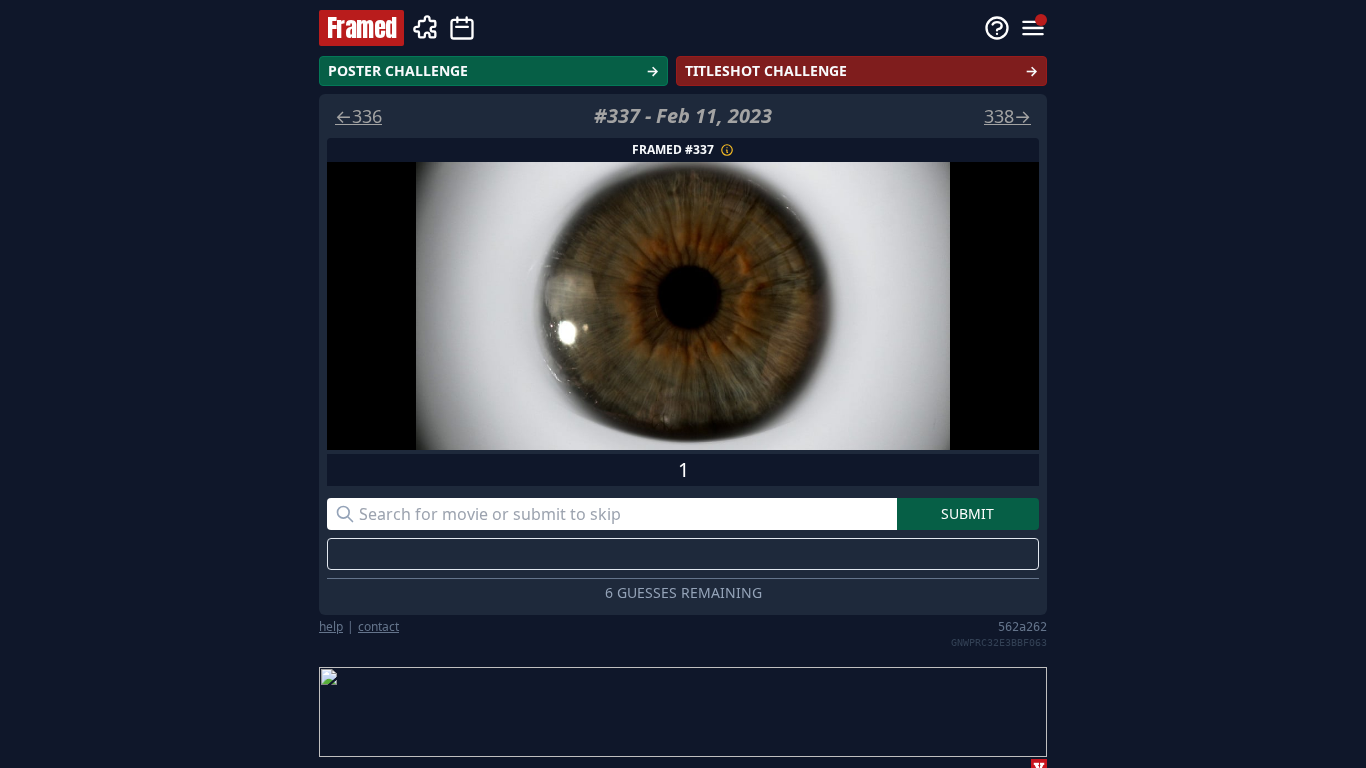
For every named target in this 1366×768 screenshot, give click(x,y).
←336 (358, 116)
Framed (361, 28)
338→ (1007, 116)
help (331, 627)
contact (378, 627)
